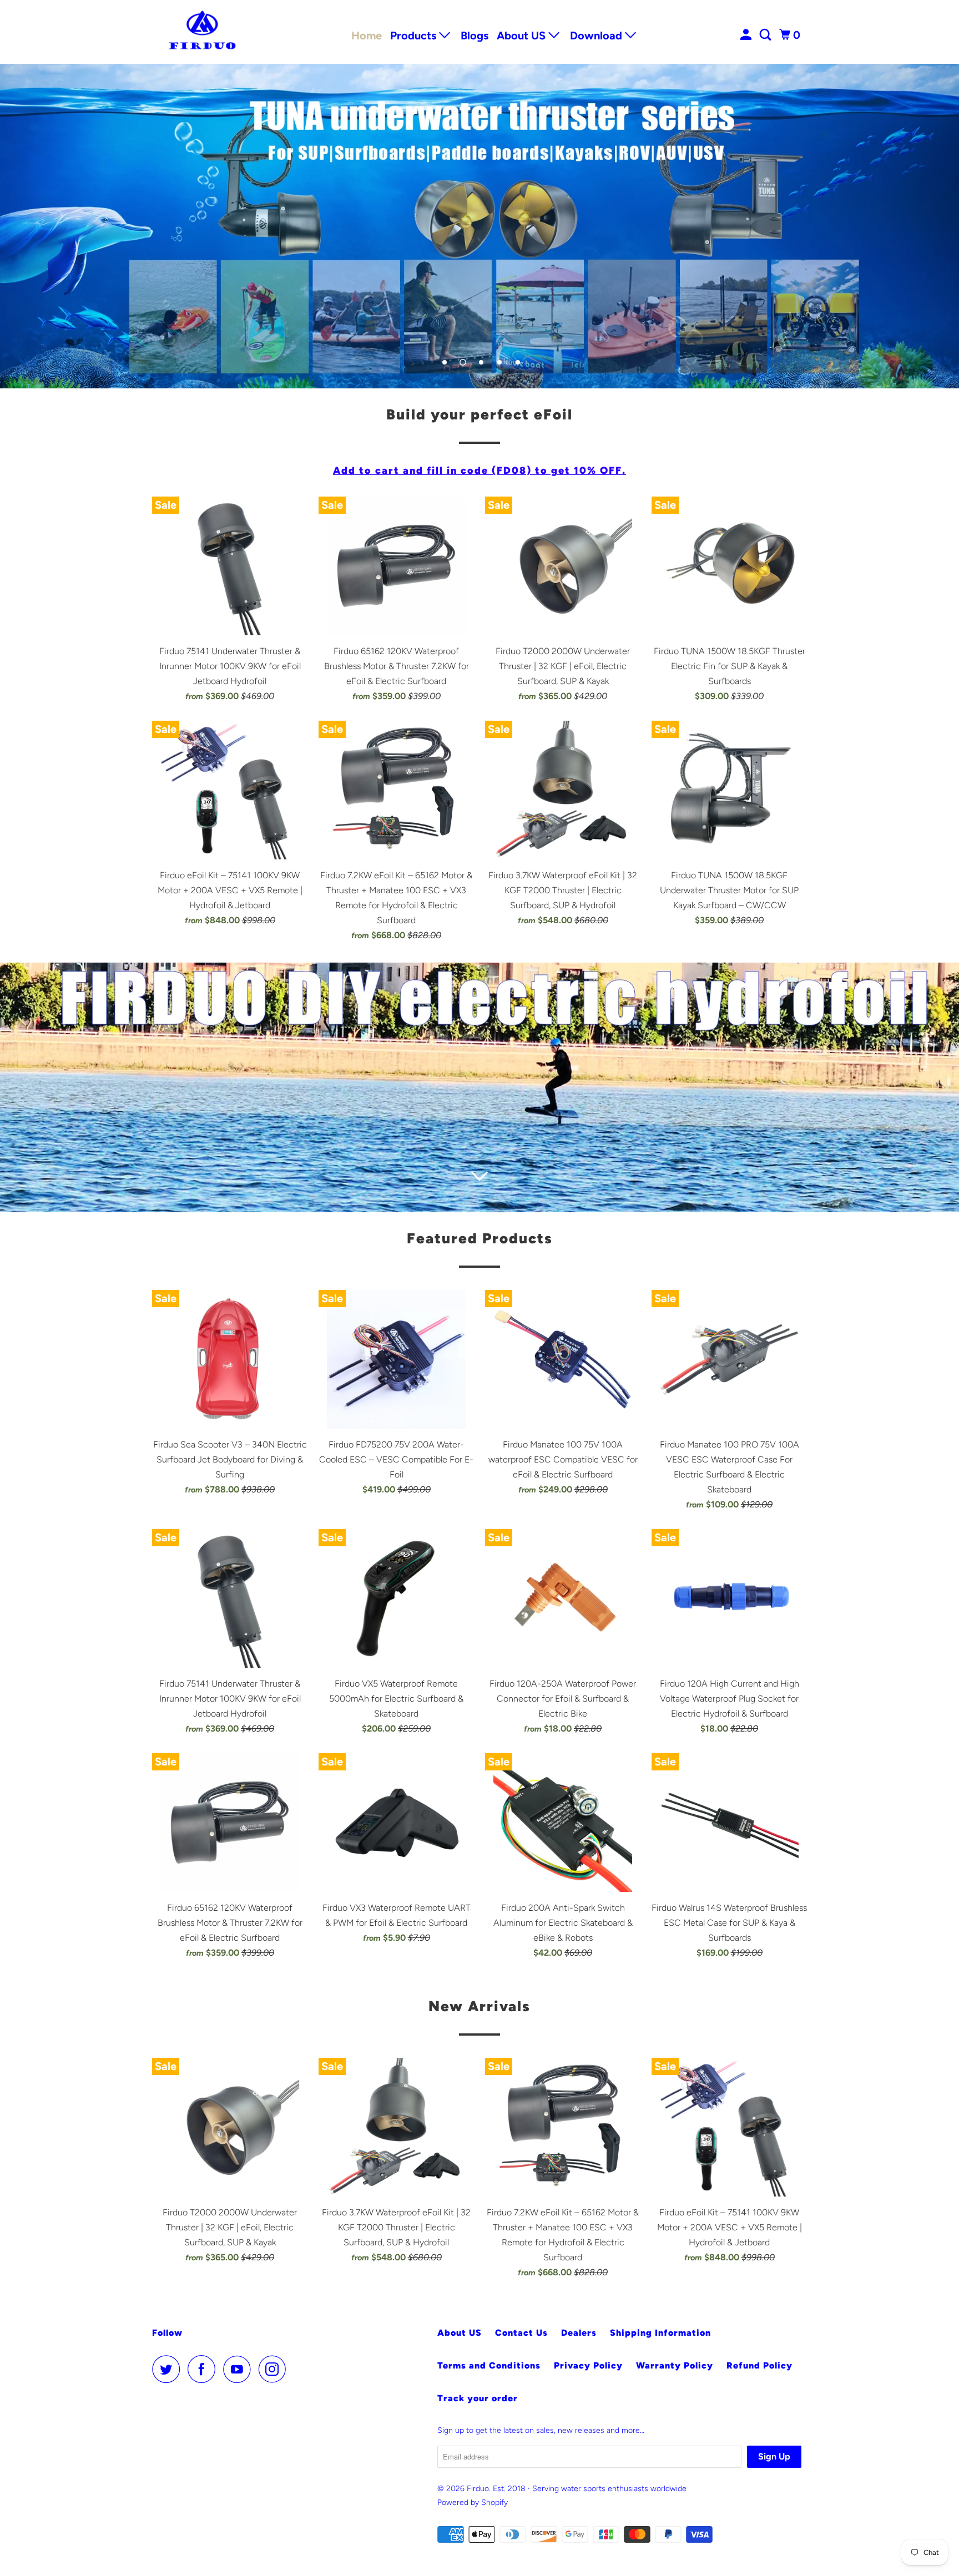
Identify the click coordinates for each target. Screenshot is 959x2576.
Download (597, 36)
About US (523, 36)
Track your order (478, 2398)
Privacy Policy (588, 2365)
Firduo (478, 2489)
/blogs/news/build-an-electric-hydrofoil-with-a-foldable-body (479, 1087)
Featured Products (480, 1238)
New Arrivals (479, 2006)
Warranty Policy (675, 2365)
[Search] (766, 35)
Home (367, 36)
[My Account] (747, 35)
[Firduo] (202, 32)
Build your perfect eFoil (479, 414)
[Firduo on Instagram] (275, 2369)
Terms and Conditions (489, 2365)
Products (415, 36)
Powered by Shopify (473, 2502)
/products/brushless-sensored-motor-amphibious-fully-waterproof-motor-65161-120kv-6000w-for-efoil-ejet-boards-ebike (479, 226)
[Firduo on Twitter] (169, 2369)
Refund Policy (759, 2365)
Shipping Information (660, 2333)
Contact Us (521, 2333)
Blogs (475, 36)
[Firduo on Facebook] (204, 2369)
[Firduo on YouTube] (240, 2369)
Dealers (579, 2333)
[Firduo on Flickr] (297, 2369)
